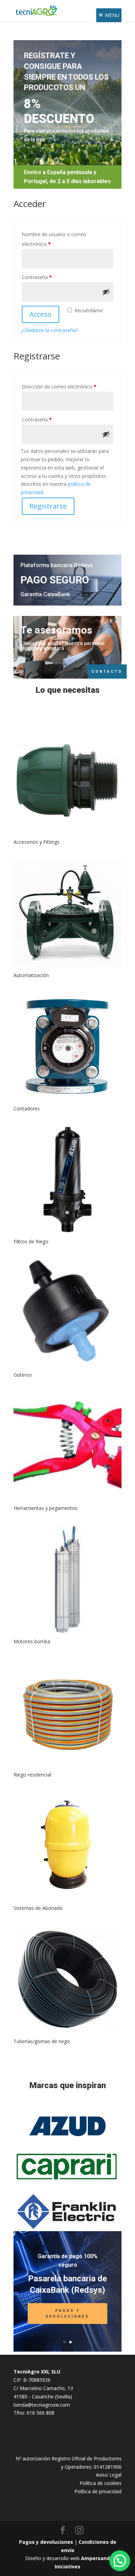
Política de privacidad (98, 2491)
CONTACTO (107, 672)
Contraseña (49, 277)
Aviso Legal (109, 2475)
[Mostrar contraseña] (106, 292)
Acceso (40, 314)
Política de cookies (101, 2483)
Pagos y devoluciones (46, 2542)
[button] (120, 2561)
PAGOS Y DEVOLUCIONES (67, 2314)
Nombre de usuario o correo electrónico (54, 239)
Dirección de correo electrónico (67, 386)
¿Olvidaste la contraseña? (49, 330)
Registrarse (48, 506)
